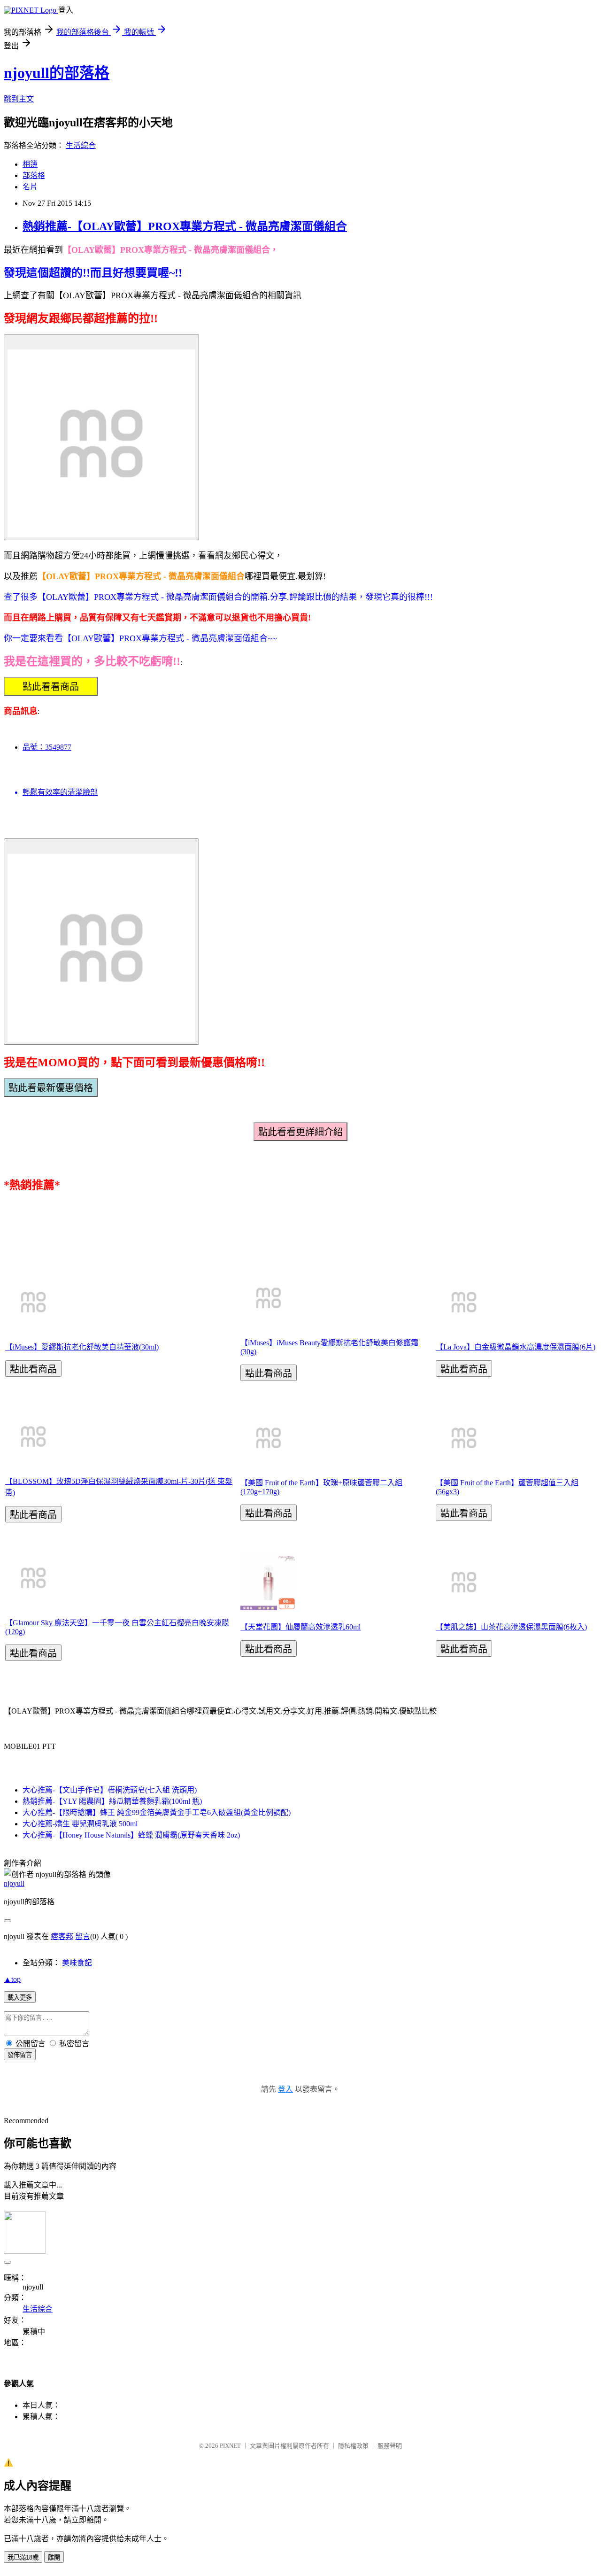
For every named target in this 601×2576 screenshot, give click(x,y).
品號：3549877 (47, 747)
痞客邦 (62, 1936)
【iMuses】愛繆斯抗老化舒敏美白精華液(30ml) (82, 1347)
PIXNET (230, 2446)
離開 (54, 2557)
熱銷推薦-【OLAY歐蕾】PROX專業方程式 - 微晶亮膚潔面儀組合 (185, 226)
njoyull (14, 1883)
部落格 (34, 175)
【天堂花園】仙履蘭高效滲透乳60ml (300, 1627)
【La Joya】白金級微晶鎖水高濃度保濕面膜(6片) (516, 1347)
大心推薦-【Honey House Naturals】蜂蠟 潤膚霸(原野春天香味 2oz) (131, 1835)
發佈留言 (20, 2055)
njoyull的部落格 (57, 73)
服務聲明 (390, 2446)
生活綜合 (81, 145)
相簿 (30, 164)
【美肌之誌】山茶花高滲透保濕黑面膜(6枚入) (511, 1627)
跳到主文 (19, 99)
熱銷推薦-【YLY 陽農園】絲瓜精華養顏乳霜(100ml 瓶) (112, 1801)
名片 (30, 187)
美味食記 (77, 1963)
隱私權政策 (353, 2446)
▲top (12, 1979)
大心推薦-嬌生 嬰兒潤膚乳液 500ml (80, 1824)
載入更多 (20, 1998)
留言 (83, 1936)
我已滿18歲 (23, 2557)
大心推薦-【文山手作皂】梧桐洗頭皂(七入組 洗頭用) (110, 1790)
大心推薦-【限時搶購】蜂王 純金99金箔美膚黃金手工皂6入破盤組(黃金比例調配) (157, 1812)
